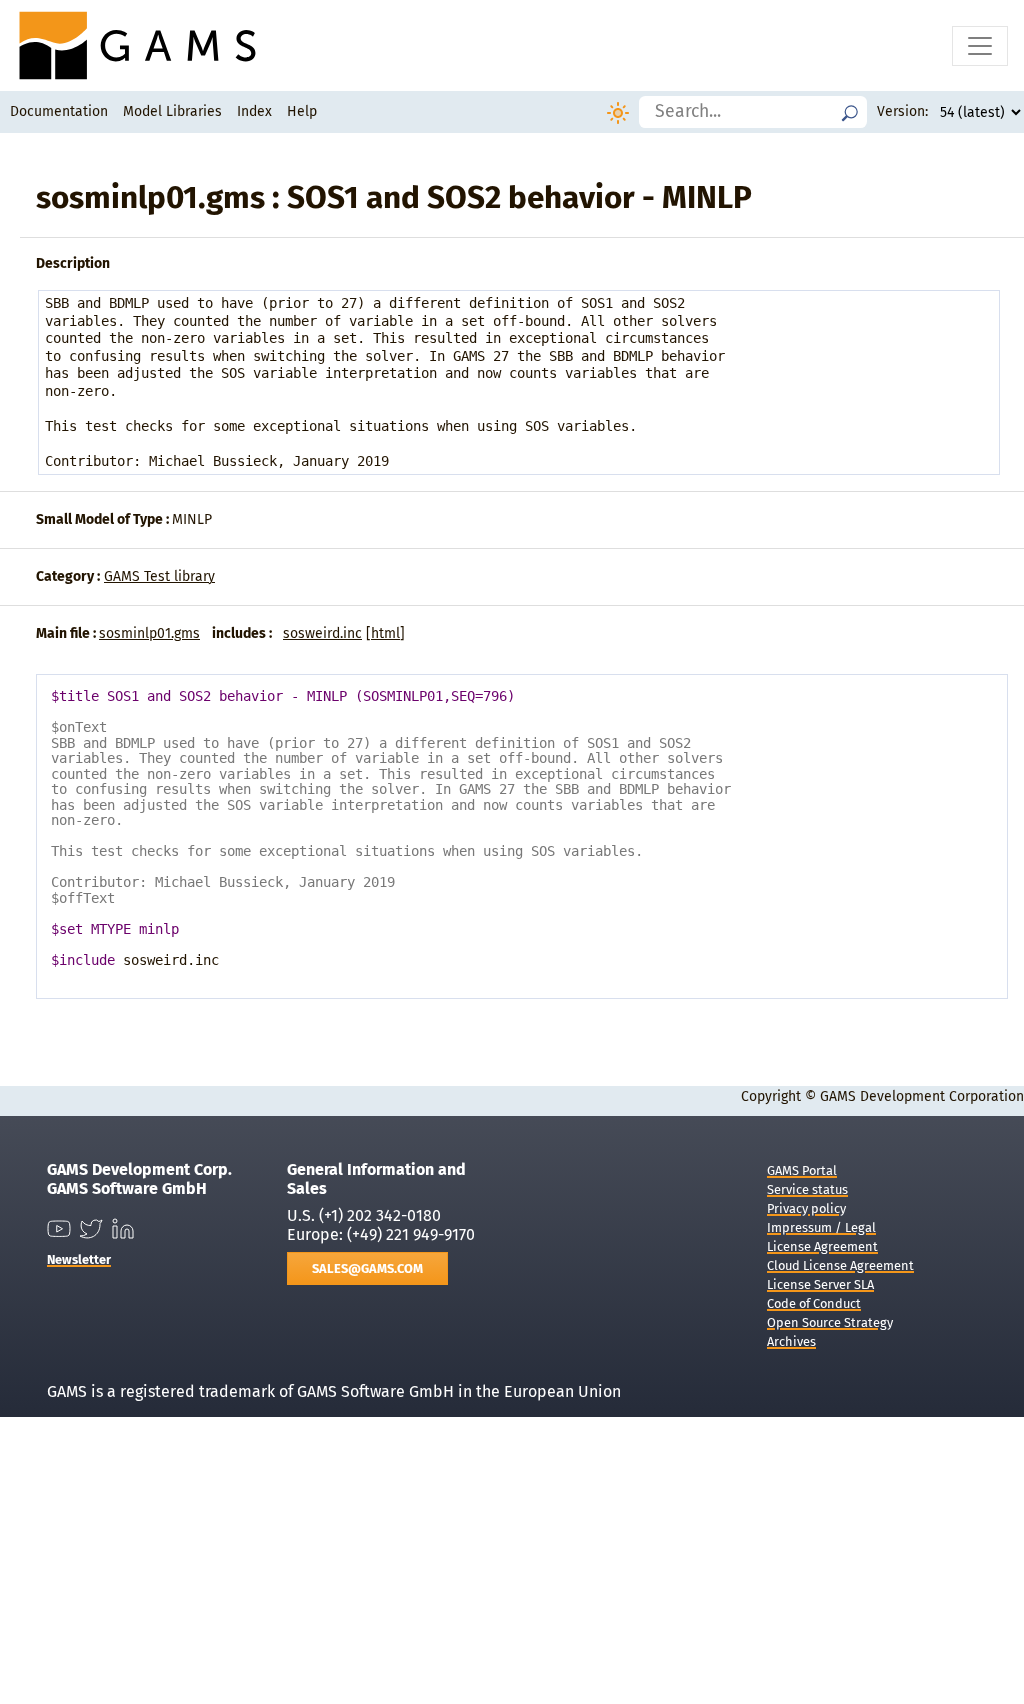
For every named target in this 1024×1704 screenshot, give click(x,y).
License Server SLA (820, 1284)
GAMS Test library (159, 576)
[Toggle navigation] (980, 46)
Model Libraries (172, 111)
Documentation (59, 111)
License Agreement (822, 1246)
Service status (807, 1189)
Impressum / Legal (821, 1227)
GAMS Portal (802, 1170)
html (385, 633)
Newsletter (79, 1259)
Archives (791, 1341)
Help (302, 111)
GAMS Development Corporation (922, 1096)
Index (254, 111)
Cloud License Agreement (840, 1265)
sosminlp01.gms (149, 633)
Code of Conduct (814, 1303)
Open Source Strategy (830, 1322)
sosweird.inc (322, 633)
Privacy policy (806, 1208)
